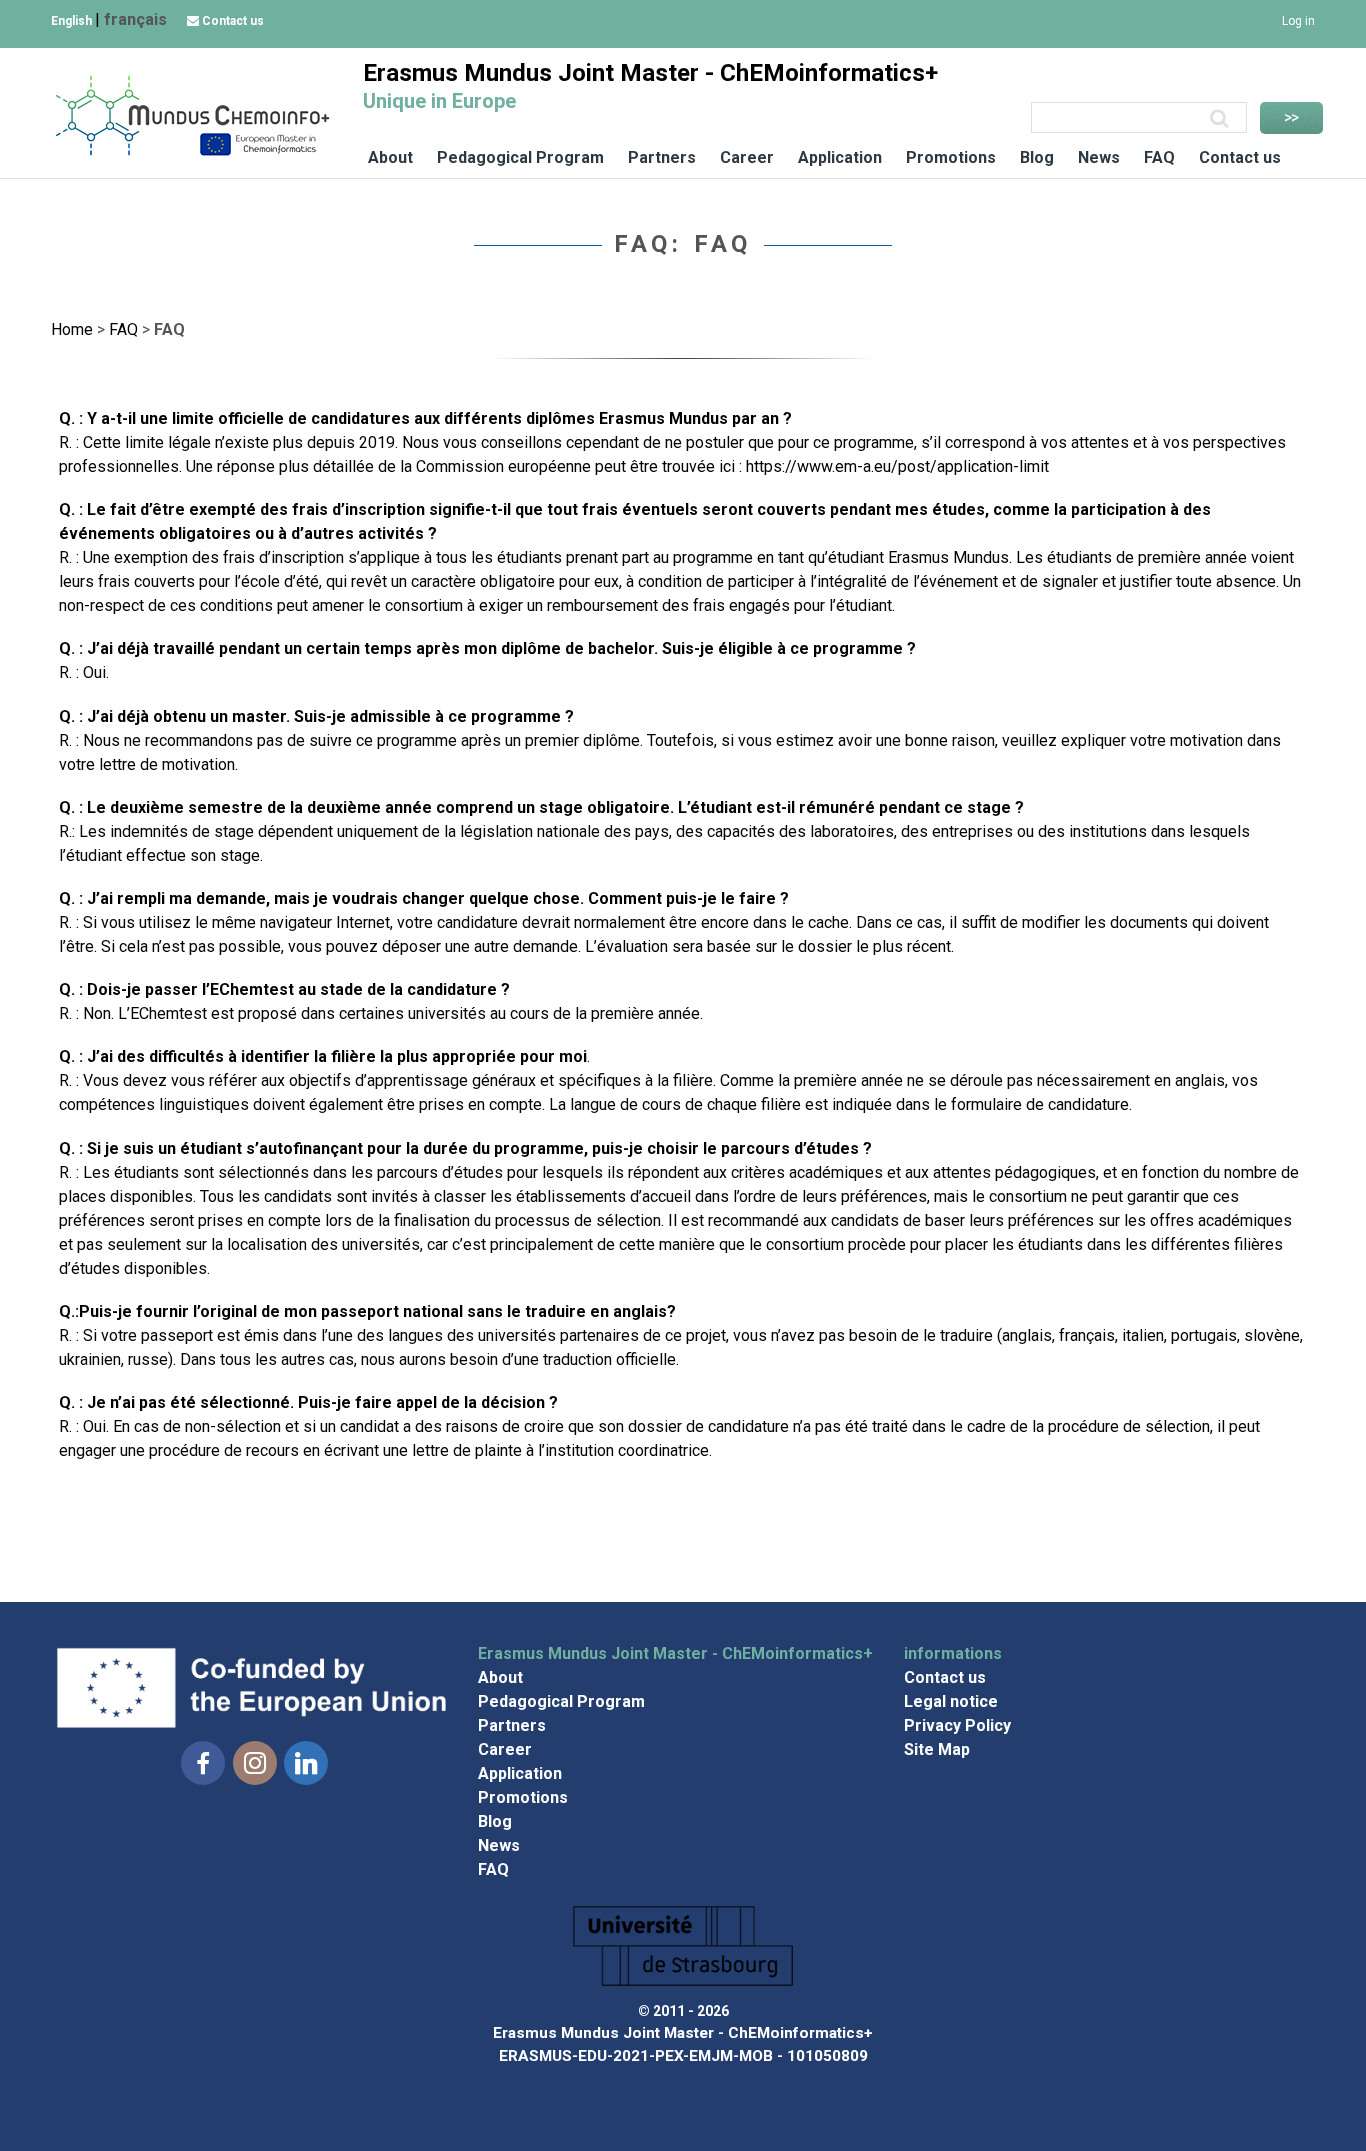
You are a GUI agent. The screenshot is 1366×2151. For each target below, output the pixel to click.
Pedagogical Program (520, 157)
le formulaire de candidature (1031, 1104)
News (1099, 157)
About (390, 157)
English (73, 21)
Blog (1037, 157)
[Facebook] (203, 1763)
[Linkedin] (306, 1763)
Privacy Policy (957, 1725)
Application (840, 157)
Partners (662, 157)
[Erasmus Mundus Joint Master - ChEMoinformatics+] (191, 153)
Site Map (937, 1749)
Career (747, 157)
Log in (1298, 21)
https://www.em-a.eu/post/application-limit (897, 466)
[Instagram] (255, 1763)
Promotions (951, 157)
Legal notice (951, 1701)
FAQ (1159, 157)
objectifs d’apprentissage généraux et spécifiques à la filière (501, 1080)
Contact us (231, 21)
